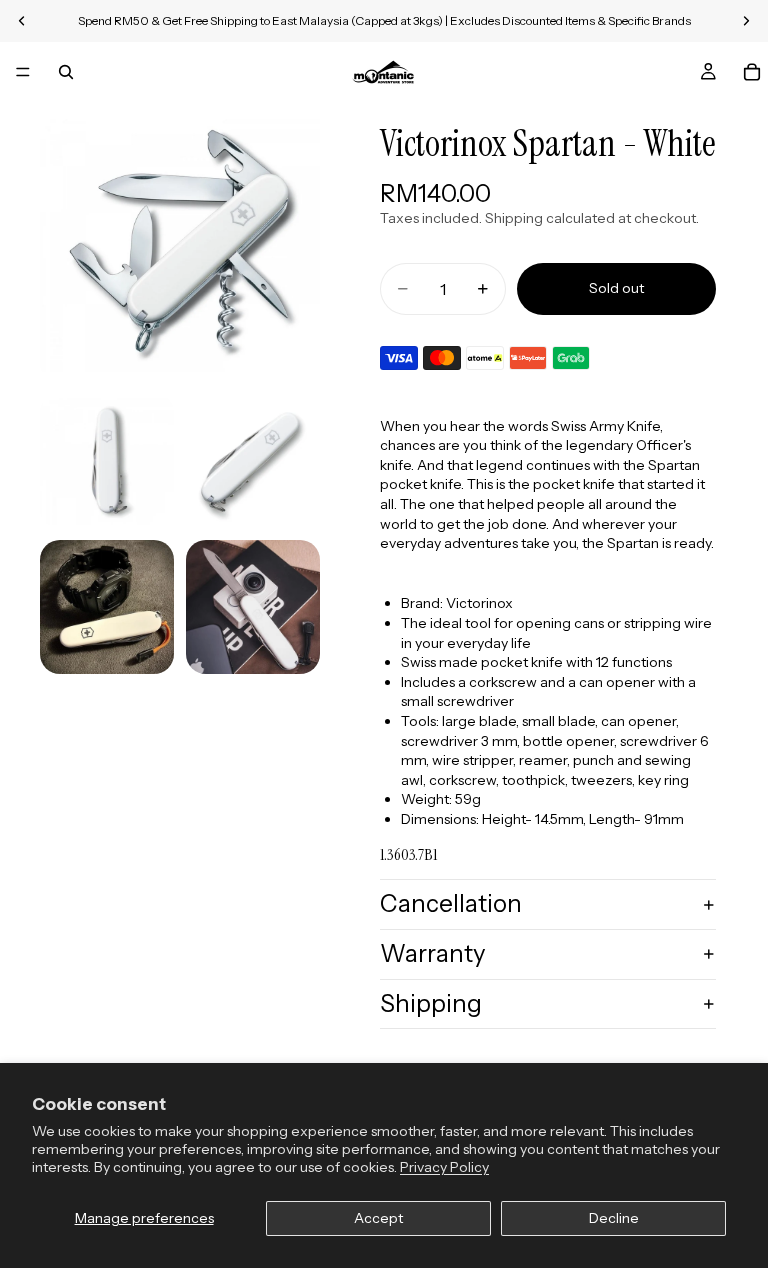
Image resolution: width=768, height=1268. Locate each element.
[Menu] (23, 72)
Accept (378, 1218)
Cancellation (451, 903)
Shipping (431, 1003)
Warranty (433, 953)
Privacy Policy (444, 1167)
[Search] (66, 72)
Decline (614, 1218)
